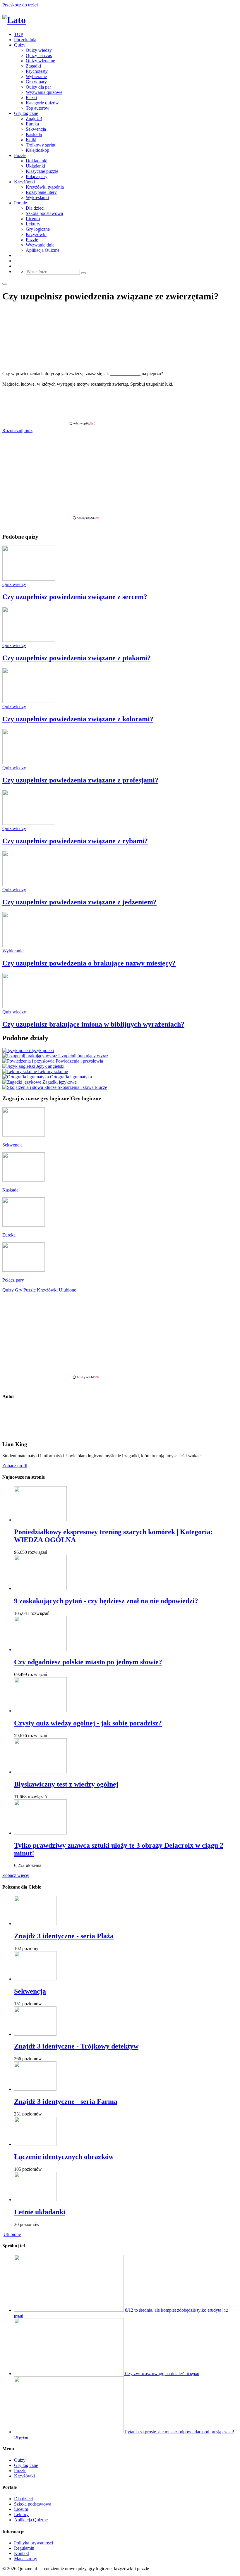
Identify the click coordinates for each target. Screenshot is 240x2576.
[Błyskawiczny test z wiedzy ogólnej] (40, 1772)
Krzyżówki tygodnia (45, 187)
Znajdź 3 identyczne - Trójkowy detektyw (76, 2046)
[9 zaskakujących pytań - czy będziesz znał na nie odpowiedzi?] (40, 1588)
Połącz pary (37, 176)
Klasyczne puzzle (42, 171)
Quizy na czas (39, 55)
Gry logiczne (26, 113)
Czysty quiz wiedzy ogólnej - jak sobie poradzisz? (88, 1723)
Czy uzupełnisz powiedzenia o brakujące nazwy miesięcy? (89, 963)
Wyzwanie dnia (40, 245)
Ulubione (12, 2234)
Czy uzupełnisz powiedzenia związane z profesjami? (80, 780)
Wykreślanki (37, 198)
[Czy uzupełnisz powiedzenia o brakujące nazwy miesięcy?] (29, 945)
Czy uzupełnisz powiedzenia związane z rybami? (75, 841)
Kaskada (34, 134)
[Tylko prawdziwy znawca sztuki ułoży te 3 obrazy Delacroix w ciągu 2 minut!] (40, 1833)
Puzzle (20, 155)
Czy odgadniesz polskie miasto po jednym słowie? (88, 1662)
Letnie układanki (40, 2212)
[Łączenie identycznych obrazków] (35, 2144)
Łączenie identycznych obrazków (64, 2157)
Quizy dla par (38, 87)
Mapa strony (26, 2559)
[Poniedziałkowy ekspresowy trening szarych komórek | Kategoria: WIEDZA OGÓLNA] (40, 1520)
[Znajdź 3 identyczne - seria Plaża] (35, 1924)
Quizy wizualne (40, 61)
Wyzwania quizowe (44, 92)
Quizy (20, 45)
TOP (19, 34)
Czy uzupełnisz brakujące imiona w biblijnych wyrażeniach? (93, 1024)
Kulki (31, 140)
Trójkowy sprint (41, 145)
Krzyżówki (24, 182)
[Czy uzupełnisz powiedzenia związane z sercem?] (29, 579)
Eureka (32, 124)
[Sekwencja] (35, 1979)
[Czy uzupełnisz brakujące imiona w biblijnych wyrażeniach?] (29, 1007)
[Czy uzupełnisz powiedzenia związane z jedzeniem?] (29, 884)
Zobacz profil (15, 1466)
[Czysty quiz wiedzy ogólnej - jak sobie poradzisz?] (40, 1711)
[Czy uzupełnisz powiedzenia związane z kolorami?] (29, 701)
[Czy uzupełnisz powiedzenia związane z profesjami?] (29, 762)
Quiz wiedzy (14, 584)
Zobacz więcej (16, 1875)
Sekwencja (36, 129)
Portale (20, 203)
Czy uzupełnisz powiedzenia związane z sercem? (75, 597)
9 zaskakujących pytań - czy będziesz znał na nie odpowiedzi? (106, 1601)
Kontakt (22, 2553)
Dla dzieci (35, 208)
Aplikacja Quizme (43, 250)
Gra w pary (36, 82)
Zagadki (33, 66)
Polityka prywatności (34, 2543)
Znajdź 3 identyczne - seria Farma (66, 2101)
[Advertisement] (120, 406)
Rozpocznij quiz (17, 431)
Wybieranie (36, 76)
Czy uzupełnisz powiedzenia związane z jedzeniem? (79, 902)
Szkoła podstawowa (44, 213)
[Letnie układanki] (35, 2200)
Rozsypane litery (41, 192)
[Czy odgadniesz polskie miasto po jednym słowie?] (40, 1650)
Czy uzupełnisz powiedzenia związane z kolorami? (78, 719)
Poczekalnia (25, 40)
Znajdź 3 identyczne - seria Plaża (64, 1936)
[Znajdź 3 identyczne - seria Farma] (35, 2089)
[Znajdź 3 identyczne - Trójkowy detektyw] (35, 2034)
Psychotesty (37, 71)
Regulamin (24, 2548)
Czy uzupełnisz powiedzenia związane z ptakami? (77, 658)
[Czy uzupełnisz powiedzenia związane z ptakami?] (29, 640)
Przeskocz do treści (20, 5)
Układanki (35, 166)
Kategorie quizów (42, 103)
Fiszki (31, 98)
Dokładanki (37, 161)
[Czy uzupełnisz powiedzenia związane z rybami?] (29, 823)
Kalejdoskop (37, 150)
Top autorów (38, 108)
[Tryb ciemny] (5, 284)
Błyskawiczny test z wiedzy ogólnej (66, 1784)
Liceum (33, 219)
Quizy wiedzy (39, 50)
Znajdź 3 (34, 119)
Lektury (33, 224)
